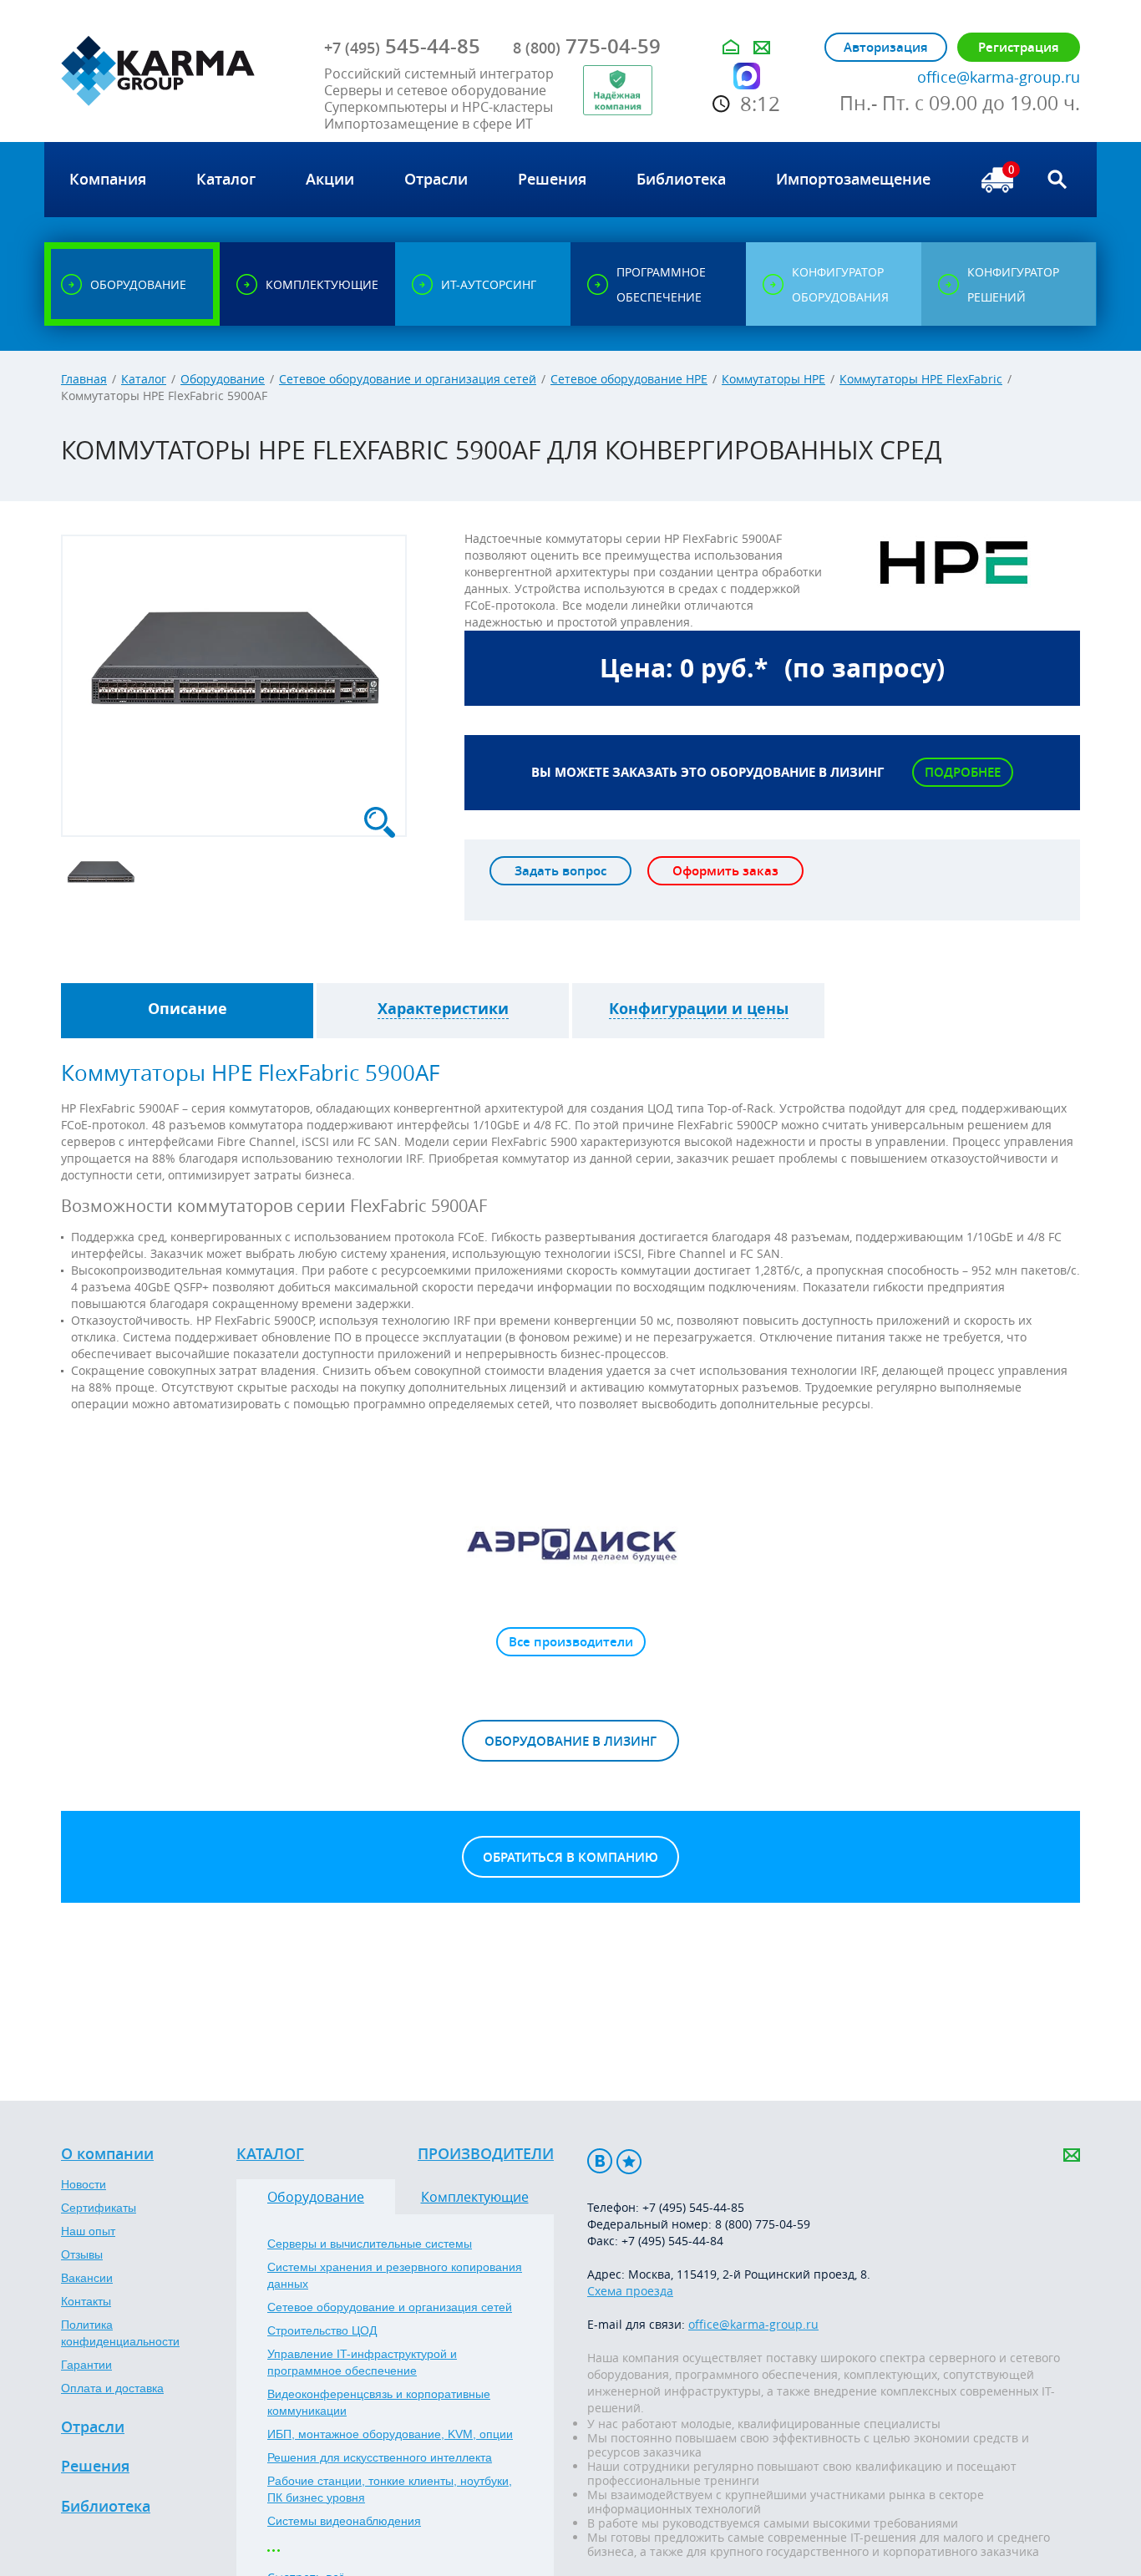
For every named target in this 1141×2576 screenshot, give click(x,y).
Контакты (86, 2301)
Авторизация (886, 47)
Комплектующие (475, 2197)
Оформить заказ (725, 871)
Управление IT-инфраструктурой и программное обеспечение (362, 2362)
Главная (84, 379)
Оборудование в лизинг (570, 1741)
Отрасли (93, 2427)
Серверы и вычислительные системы (370, 2244)
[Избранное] (629, 2161)
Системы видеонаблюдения (344, 2521)
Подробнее (963, 772)
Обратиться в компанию (570, 1857)
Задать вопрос (560, 871)
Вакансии (87, 2278)
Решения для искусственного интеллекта (380, 2457)
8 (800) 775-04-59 (763, 2224)
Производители (486, 2154)
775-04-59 (587, 46)
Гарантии (86, 2365)
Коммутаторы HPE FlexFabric (921, 379)
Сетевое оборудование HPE (629, 379)
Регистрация (1019, 47)
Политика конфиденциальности (120, 2333)
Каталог (144, 379)
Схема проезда (630, 2291)
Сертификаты (99, 2208)
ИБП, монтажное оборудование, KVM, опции (390, 2434)
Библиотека (106, 2507)
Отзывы (82, 2254)
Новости (84, 2184)
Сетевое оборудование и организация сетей (408, 379)
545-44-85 (402, 46)
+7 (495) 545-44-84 (672, 2241)
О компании (107, 2154)
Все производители (571, 1642)
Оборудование (223, 379)
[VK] (600, 2161)
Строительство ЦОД (322, 2330)
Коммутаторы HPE (773, 379)
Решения (95, 2467)
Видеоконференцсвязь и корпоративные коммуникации (379, 2402)
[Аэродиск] (570, 1544)
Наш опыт (88, 2231)
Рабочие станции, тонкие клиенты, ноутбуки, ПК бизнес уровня (390, 2489)
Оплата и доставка (112, 2388)
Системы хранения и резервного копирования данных (395, 2275)
